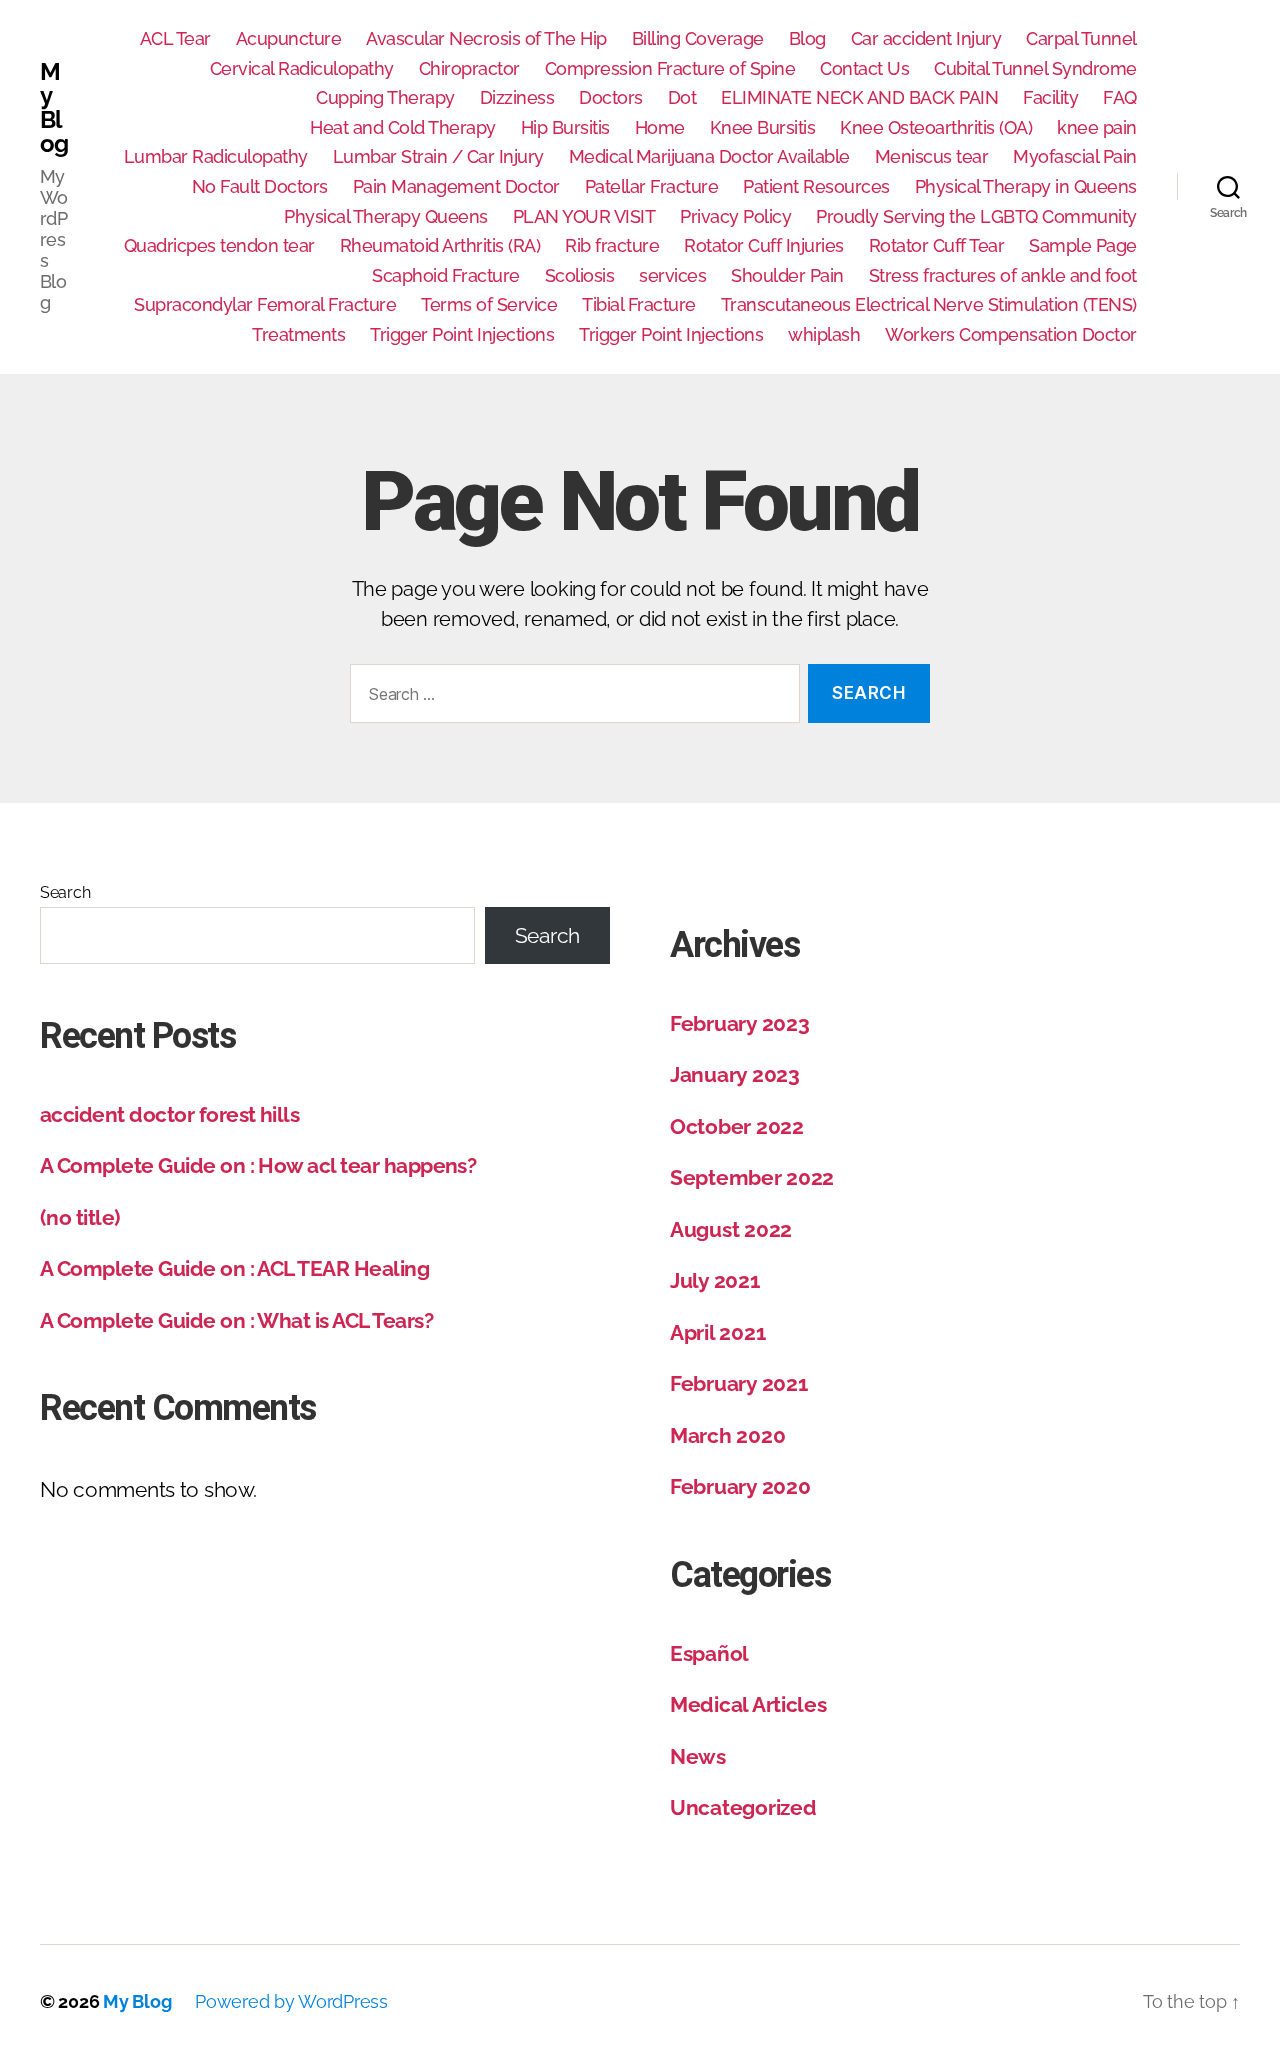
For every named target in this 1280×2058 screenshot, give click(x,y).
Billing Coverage (698, 38)
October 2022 (737, 1126)
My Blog (54, 108)
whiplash (824, 334)
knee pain (1097, 127)
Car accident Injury (926, 38)
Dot (682, 97)
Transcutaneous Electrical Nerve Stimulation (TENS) (929, 304)
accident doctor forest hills (169, 1114)
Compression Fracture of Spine (670, 68)
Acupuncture (289, 38)
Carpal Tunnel (1081, 38)
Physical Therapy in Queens (1026, 186)
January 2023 (735, 1074)
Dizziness (517, 97)
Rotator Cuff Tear (937, 245)
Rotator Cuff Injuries (764, 245)
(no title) (80, 1217)
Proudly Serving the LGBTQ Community (976, 216)
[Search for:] (571, 697)
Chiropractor (469, 68)
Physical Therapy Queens (386, 216)
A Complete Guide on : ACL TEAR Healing (234, 1268)
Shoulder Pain (787, 275)
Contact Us (864, 68)
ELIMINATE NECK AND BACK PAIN (859, 97)
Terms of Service (489, 304)
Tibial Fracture (639, 304)
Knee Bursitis (763, 127)
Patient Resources (816, 186)
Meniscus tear (932, 156)
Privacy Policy (735, 216)
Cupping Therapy (385, 97)
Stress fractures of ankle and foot (1003, 275)
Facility (1050, 97)
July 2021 (715, 1280)
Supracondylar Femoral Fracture (265, 304)
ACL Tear (175, 38)
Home (660, 127)
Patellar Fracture (652, 186)
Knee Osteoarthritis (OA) (936, 127)
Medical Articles (748, 1704)
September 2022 (752, 1177)
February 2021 (739, 1383)
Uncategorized (743, 1807)
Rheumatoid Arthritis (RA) (440, 245)
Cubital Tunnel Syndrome (1035, 68)
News (698, 1756)
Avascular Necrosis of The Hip (486, 38)
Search (65, 892)
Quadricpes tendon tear (219, 245)
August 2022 (731, 1229)
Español (709, 1653)
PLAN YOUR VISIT (584, 216)
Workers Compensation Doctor (1011, 334)
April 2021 (717, 1332)
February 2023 (740, 1023)
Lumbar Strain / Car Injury (438, 156)
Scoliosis (580, 275)
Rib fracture (612, 245)
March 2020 (727, 1435)
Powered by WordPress (291, 2001)
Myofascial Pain (1075, 156)
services (672, 275)
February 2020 (740, 1486)
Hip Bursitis (565, 127)
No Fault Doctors (260, 186)
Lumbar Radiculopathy (216, 156)
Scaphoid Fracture (446, 275)
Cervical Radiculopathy (302, 68)
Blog (807, 38)
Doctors (611, 97)
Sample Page (1083, 245)
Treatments (298, 334)
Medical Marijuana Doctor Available (709, 156)
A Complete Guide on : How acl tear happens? (258, 1165)
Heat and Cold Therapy (403, 127)
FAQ (1120, 97)
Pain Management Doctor (456, 186)
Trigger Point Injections (462, 334)
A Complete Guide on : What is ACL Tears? (236, 1320)
